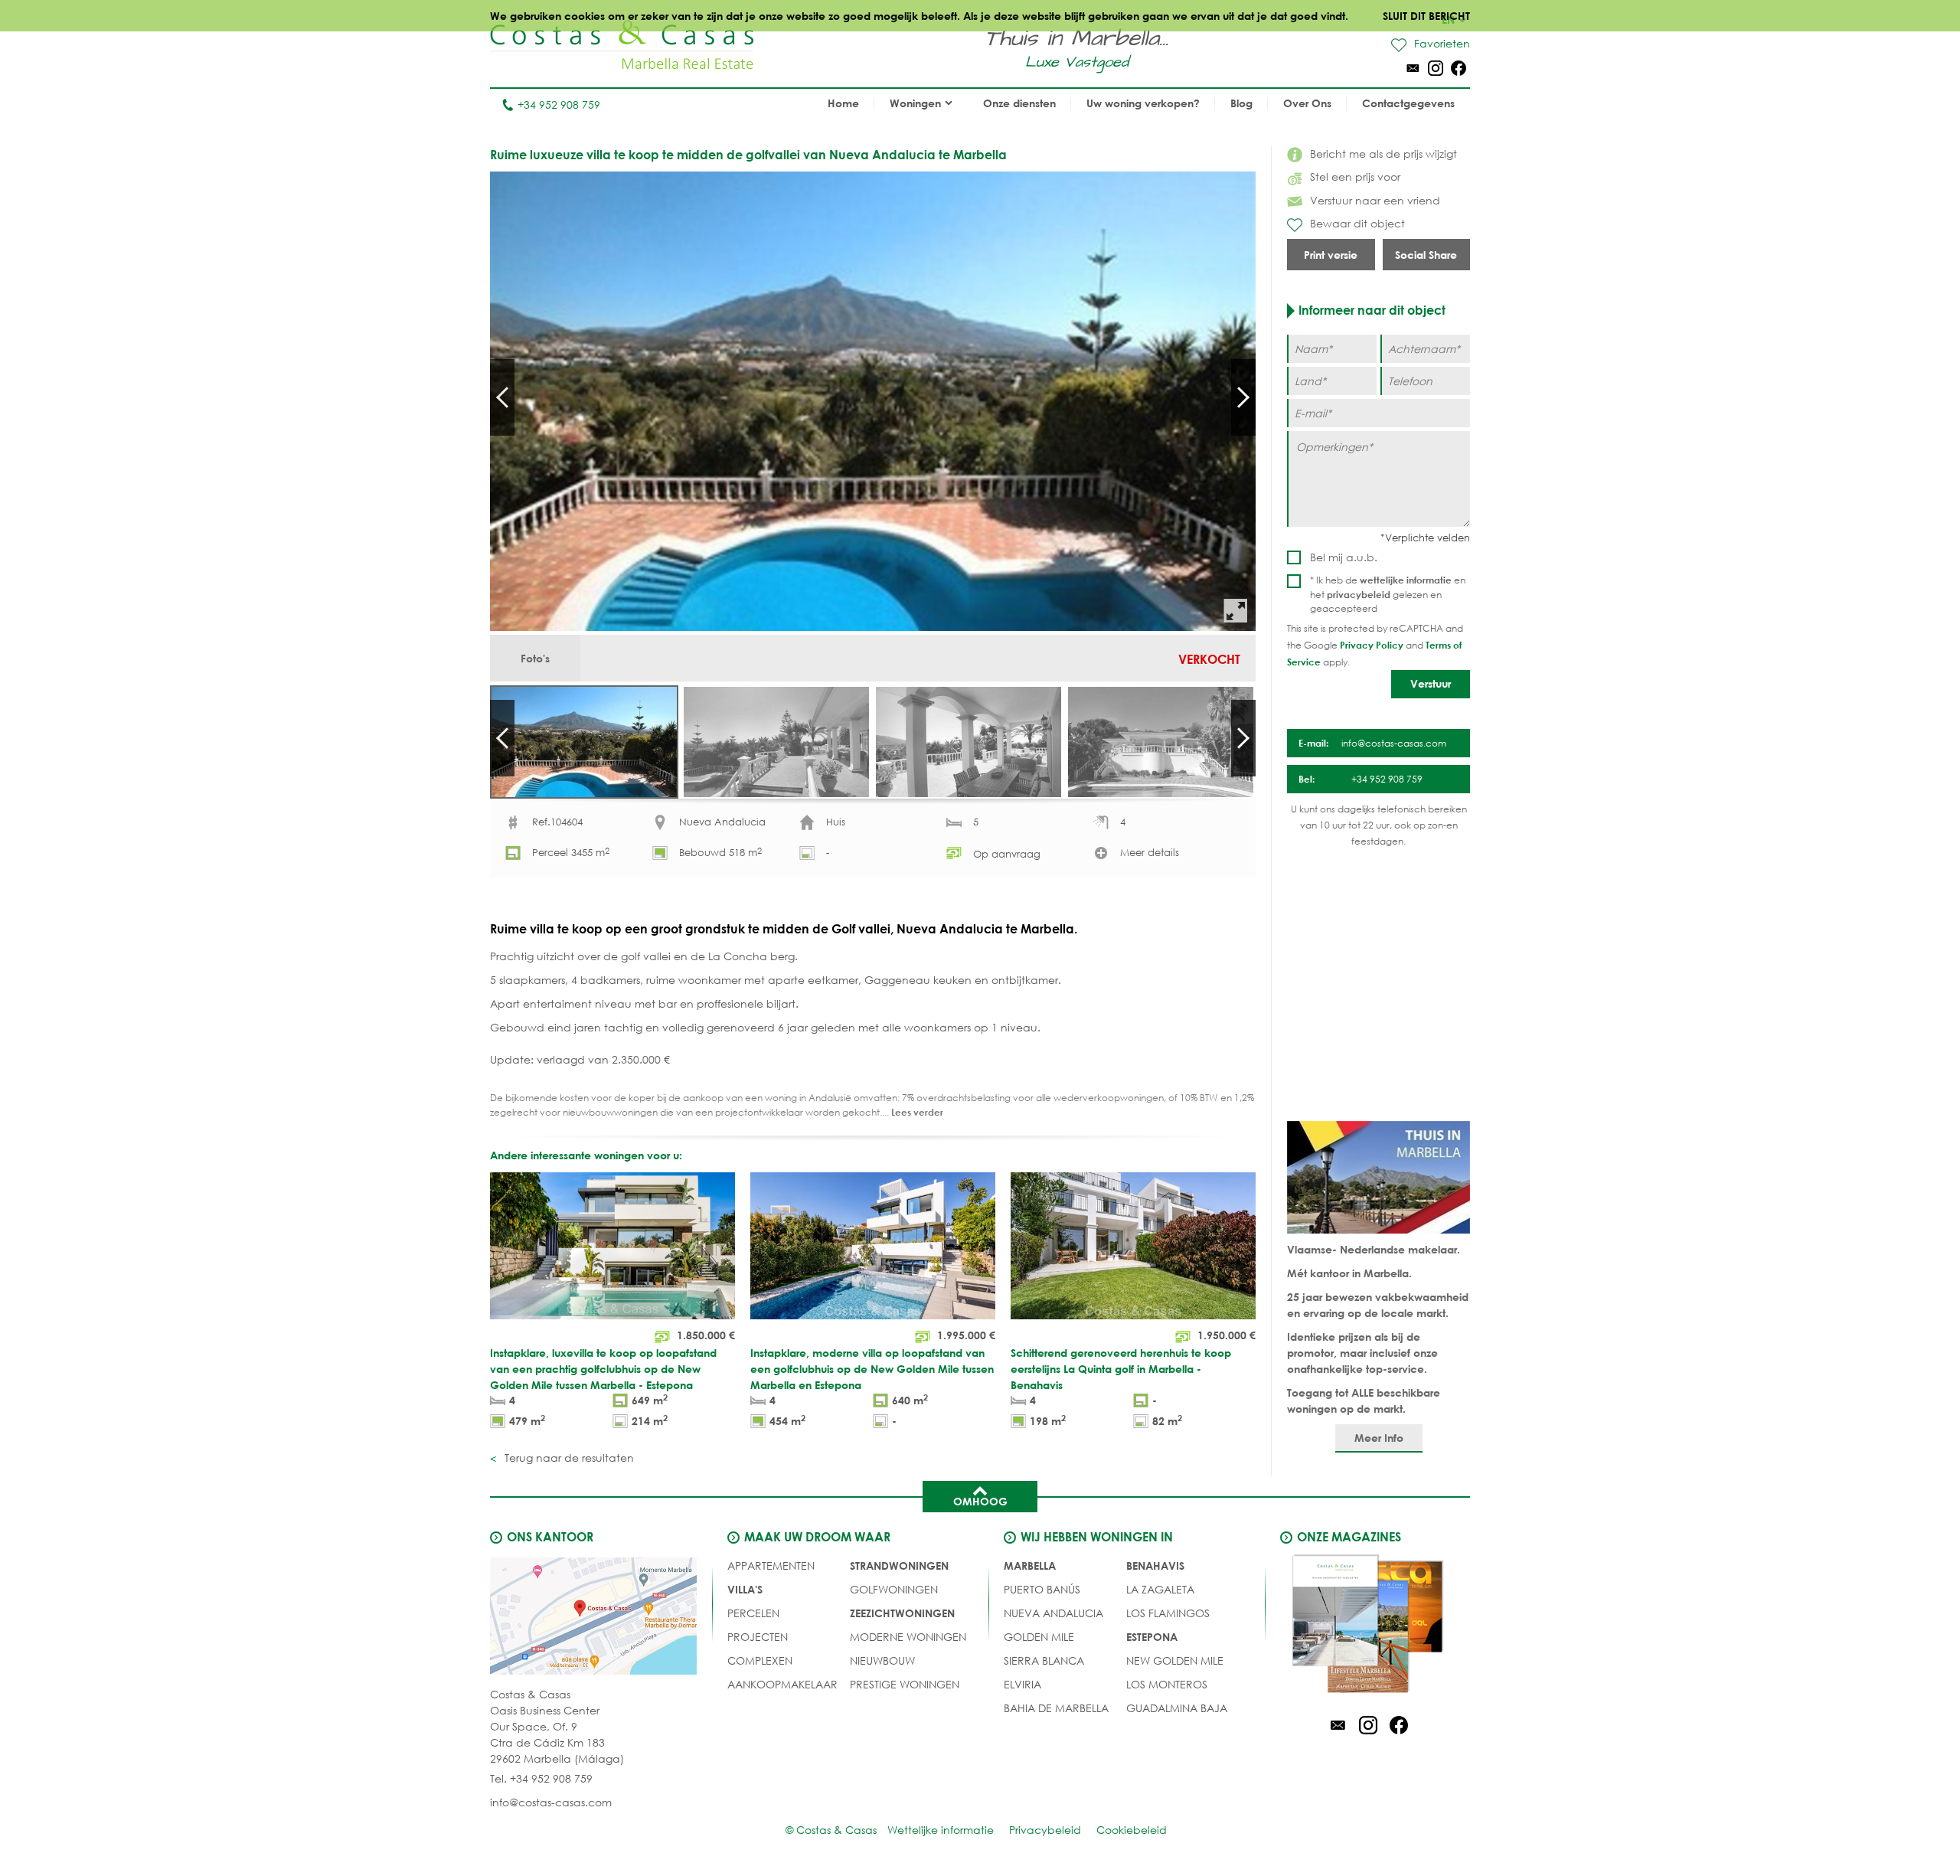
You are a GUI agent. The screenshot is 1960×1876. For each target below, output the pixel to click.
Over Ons (1307, 103)
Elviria (1022, 1684)
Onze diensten (1019, 103)
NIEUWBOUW (882, 1660)
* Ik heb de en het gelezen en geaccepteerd (1388, 594)
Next (1243, 397)
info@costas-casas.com (551, 1802)
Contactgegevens (1408, 103)
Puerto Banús (1042, 1589)
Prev (502, 397)
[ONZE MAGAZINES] (1368, 1626)
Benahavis (1155, 1566)
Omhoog (980, 1501)
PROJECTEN (758, 1637)
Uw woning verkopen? (1143, 103)
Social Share (1426, 255)
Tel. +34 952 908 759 (541, 1778)
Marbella (1030, 1566)
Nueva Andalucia (1053, 1613)
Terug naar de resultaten (568, 1458)
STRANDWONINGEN (899, 1566)
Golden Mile (1039, 1637)
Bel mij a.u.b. (1344, 557)
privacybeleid (1359, 594)
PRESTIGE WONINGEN (905, 1684)
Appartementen (771, 1566)
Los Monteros (1167, 1684)
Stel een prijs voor (1355, 176)
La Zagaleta (1160, 1589)
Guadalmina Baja (1177, 1708)
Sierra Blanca (1044, 1660)
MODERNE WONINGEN (908, 1637)
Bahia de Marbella (1056, 1708)
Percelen (753, 1613)
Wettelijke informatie (941, 1830)
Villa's (745, 1589)
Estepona (1152, 1637)
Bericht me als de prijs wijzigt (1383, 154)
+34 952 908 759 (559, 105)
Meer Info (1379, 1438)
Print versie (1331, 255)
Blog (1241, 103)
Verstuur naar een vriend (1375, 200)
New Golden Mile (1175, 1660)
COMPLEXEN (760, 1660)
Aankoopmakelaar (782, 1684)
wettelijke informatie (1406, 580)
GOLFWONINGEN (894, 1589)
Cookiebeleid (1132, 1830)
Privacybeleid (1045, 1830)
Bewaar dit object (1357, 223)
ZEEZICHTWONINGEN (902, 1613)
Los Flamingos (1168, 1613)
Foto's (535, 658)
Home (843, 103)
